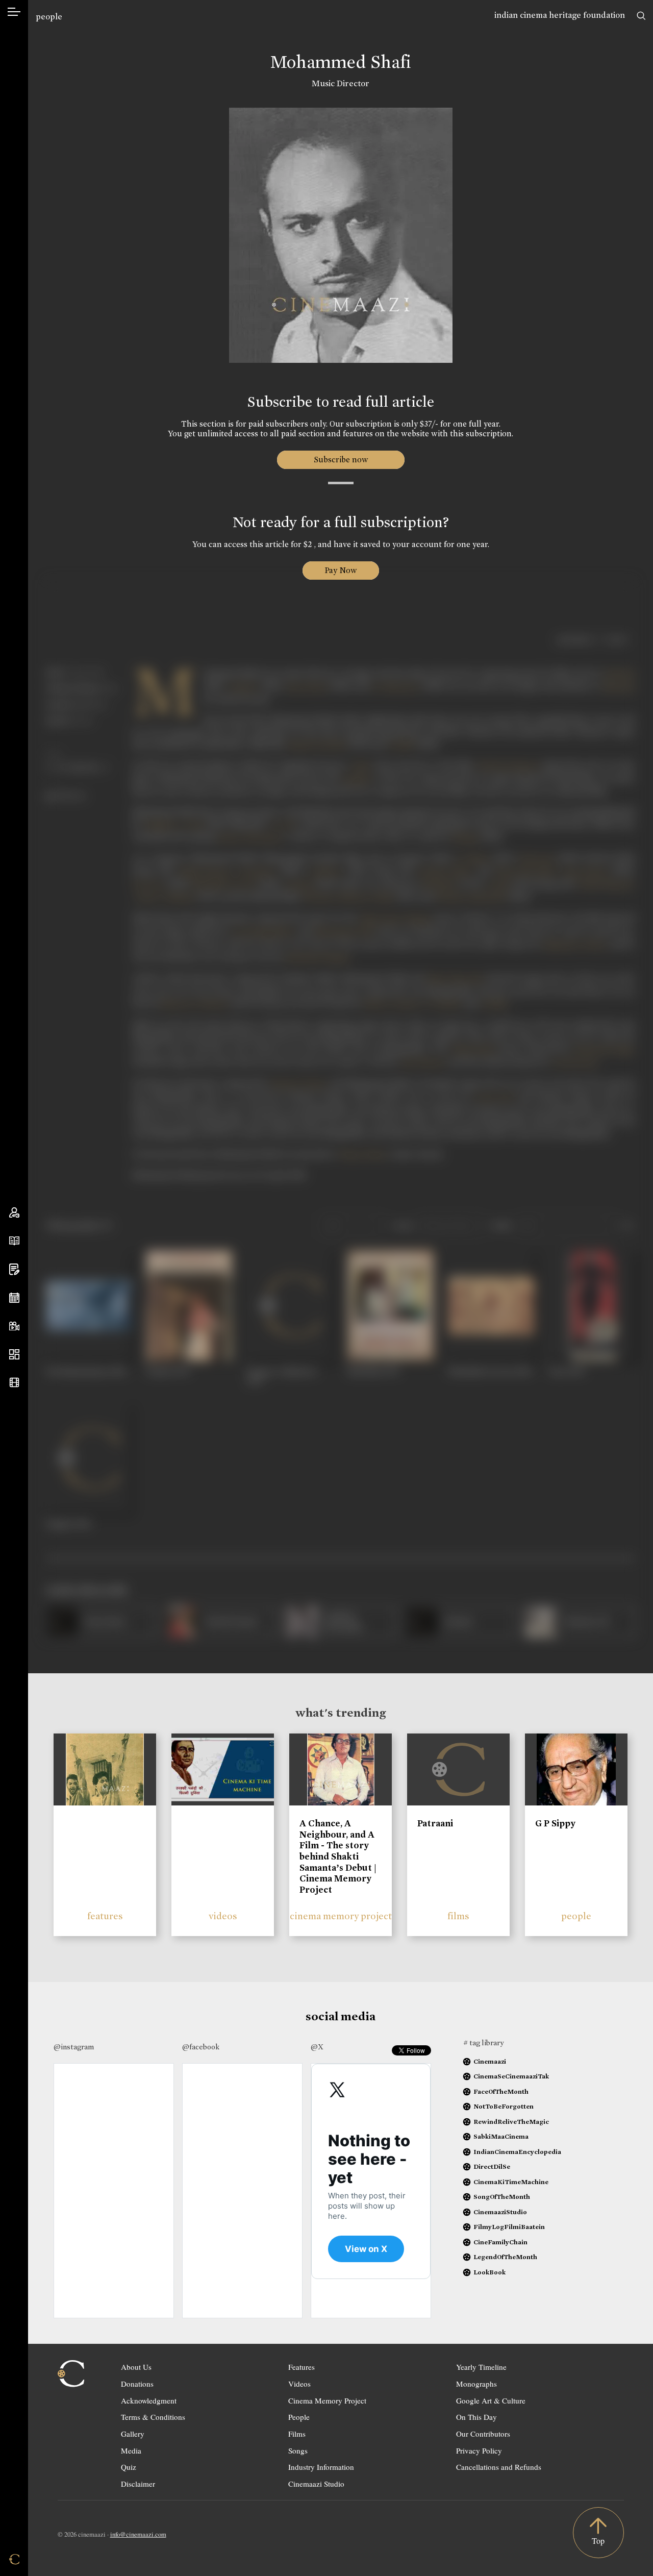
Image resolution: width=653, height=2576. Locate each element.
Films (297, 2434)
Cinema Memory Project (327, 2400)
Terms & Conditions (153, 2417)
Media (131, 2450)
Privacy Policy (479, 2450)
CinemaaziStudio (500, 2212)
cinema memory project (341, 1916)
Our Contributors (483, 2434)
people (49, 17)
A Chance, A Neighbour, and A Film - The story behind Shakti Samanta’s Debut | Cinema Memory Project (338, 1856)
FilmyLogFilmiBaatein (509, 2227)
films (458, 1916)
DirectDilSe (492, 2166)
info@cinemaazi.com (138, 2534)
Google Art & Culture (491, 2400)
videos (223, 1916)
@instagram (74, 2047)
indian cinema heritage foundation (560, 15)
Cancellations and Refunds (499, 2467)
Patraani (435, 1823)
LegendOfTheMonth (505, 2257)
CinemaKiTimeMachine (511, 2182)
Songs (298, 2450)
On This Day (476, 2417)
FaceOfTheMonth (501, 2091)
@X (317, 2047)
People (299, 2417)
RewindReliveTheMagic (511, 2122)
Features (302, 2367)
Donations (137, 2384)
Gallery (133, 2434)
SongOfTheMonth (502, 2197)
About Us (136, 2367)
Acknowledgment (149, 2400)
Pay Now (341, 570)
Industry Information (321, 2467)
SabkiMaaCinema (501, 2136)
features (105, 1916)
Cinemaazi (490, 2061)
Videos (299, 2384)
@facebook (201, 2047)
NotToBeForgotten (504, 2106)
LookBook (489, 2272)
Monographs (476, 2384)
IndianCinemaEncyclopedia (517, 2152)
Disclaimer (138, 2484)
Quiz (129, 2467)
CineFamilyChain (500, 2242)
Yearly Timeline (481, 2367)
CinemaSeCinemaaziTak (511, 2076)
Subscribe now (341, 460)
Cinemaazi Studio (316, 2484)
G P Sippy (555, 1823)
